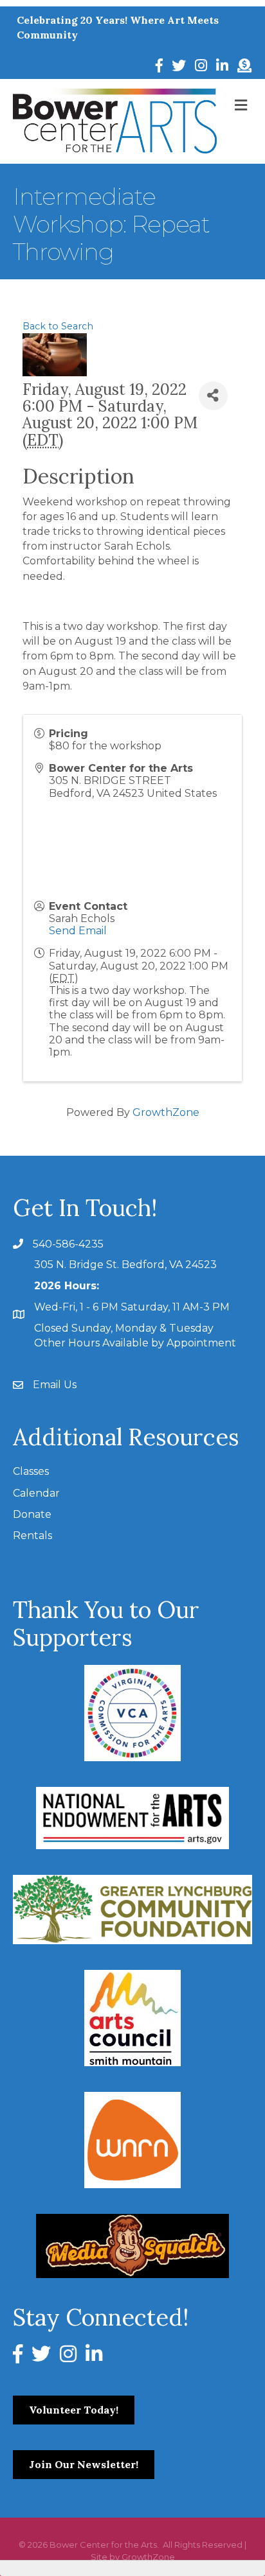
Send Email (78, 931)
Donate (32, 1514)
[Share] (213, 396)
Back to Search (58, 326)
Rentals (32, 1536)
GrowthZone (166, 1112)
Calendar (36, 1493)
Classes (31, 1471)
